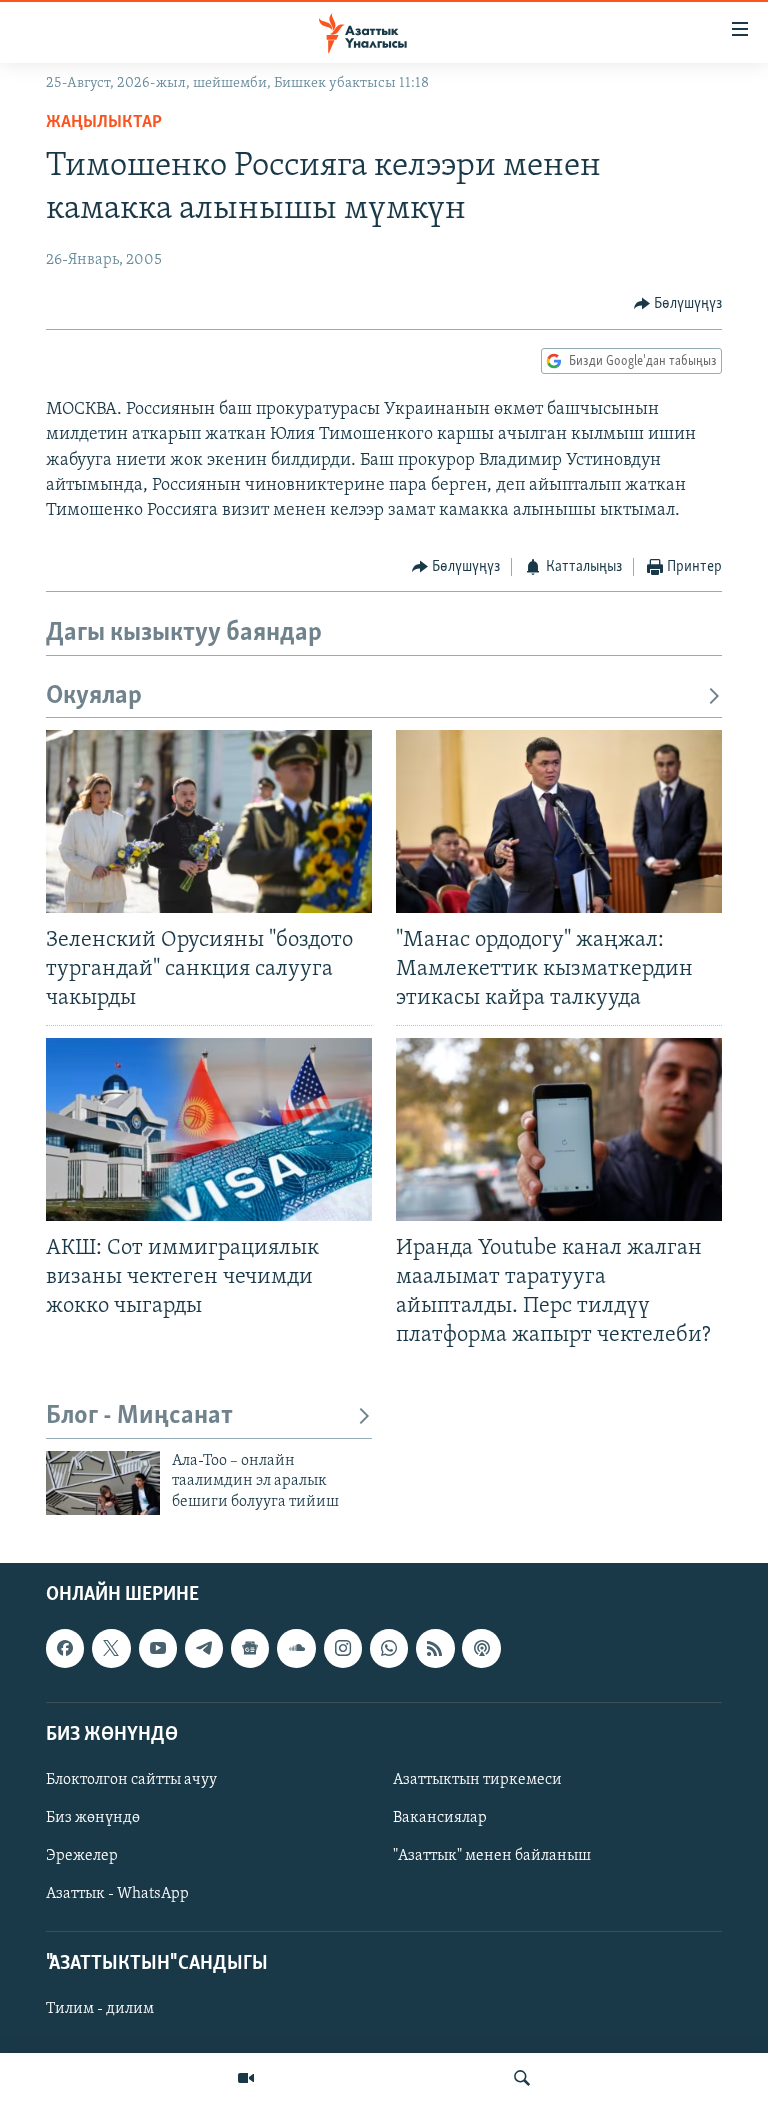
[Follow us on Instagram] (343, 1648)
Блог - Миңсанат (139, 1416)
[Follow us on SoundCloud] (296, 1648)
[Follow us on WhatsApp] (389, 1648)
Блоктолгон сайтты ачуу (131, 1780)
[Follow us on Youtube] (158, 1648)
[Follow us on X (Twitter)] (111, 1648)
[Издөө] (522, 2078)
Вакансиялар (440, 1818)
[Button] (678, 304)
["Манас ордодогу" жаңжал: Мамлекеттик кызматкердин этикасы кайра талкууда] (559, 821)
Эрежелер (82, 1856)
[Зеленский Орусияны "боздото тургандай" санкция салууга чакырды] (209, 821)
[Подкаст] (481, 1648)
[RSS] (435, 1648)
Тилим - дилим (100, 2010)
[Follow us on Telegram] (204, 1648)
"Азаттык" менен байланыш (492, 1856)
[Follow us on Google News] (250, 1648)
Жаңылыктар (104, 123)
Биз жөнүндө (93, 1818)
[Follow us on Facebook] (65, 1648)
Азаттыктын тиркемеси (477, 1780)
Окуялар (94, 696)
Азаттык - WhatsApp (117, 1894)
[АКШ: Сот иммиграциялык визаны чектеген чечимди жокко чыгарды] (209, 1129)
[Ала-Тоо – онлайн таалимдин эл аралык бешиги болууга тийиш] (103, 1483)
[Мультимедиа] (246, 2078)
